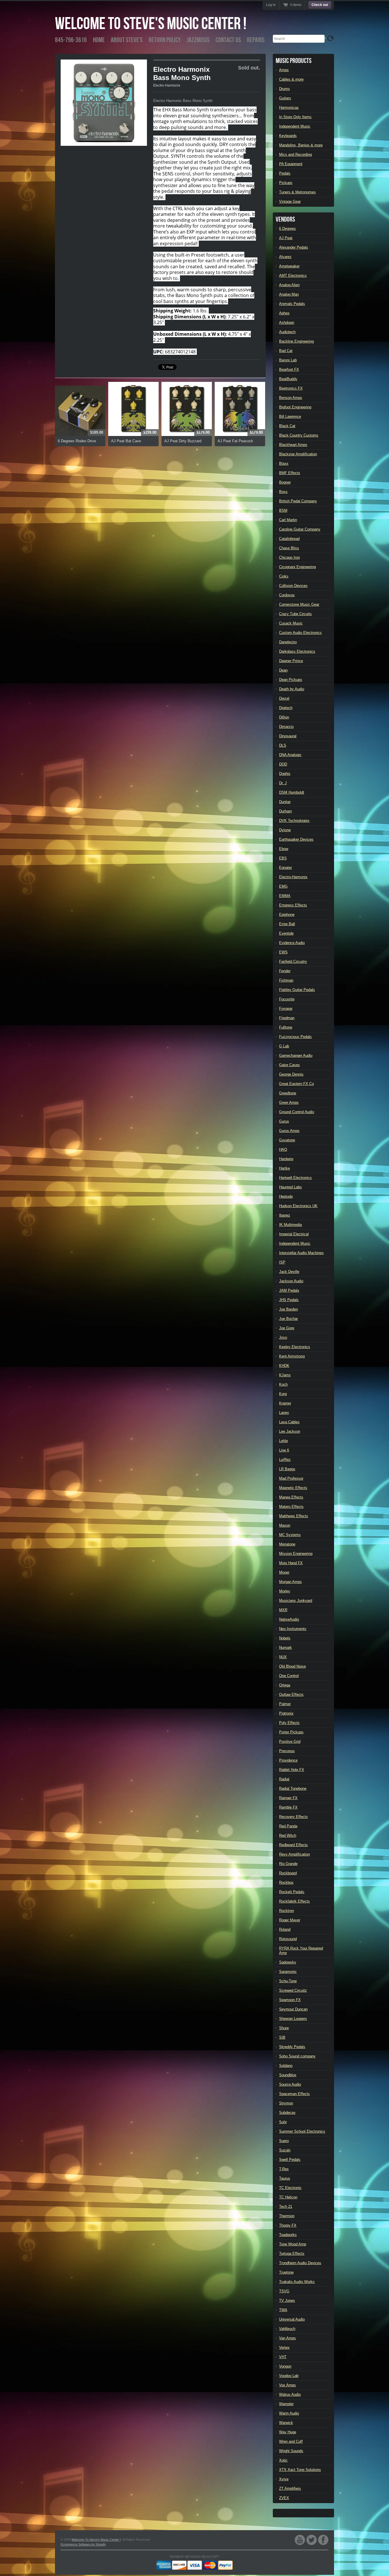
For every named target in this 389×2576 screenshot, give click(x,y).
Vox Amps (287, 2385)
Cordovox (287, 595)
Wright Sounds (291, 2451)
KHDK (284, 1366)
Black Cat (287, 426)
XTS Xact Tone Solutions (300, 2470)
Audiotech (287, 332)
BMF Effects (290, 473)
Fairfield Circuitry (293, 962)
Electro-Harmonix (167, 85)
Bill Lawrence (290, 416)
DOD (283, 764)
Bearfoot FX (289, 369)
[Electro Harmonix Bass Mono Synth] (104, 103)
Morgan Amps (290, 1582)
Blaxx (284, 463)
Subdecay (287, 2113)
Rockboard (288, 1873)
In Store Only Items (295, 117)
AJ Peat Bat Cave (126, 441)
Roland (285, 1929)
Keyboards (288, 136)
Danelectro (288, 642)
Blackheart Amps (293, 445)
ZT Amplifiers (290, 2488)
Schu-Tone (288, 1981)
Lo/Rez (285, 1460)
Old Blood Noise (292, 1666)
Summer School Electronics (302, 2131)
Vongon (285, 2366)
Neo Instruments (293, 1629)
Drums (284, 89)
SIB (282, 2037)
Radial (284, 1779)
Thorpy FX (288, 2225)
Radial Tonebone (293, 1788)
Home (99, 40)
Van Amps (287, 2338)
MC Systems (290, 1535)
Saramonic (288, 1972)
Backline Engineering (296, 341)
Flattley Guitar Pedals (297, 990)
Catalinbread (289, 539)
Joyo (283, 1337)
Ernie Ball (287, 924)
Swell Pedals (290, 2160)
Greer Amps (289, 1102)
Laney (284, 1413)
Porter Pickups (291, 1732)
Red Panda (288, 1826)
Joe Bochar (288, 1319)
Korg (283, 1394)
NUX (283, 1657)
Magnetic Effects (293, 1488)
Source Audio (290, 2084)
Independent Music (295, 126)
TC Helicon (288, 2197)
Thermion (287, 2216)
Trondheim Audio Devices (300, 2263)
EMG (283, 886)
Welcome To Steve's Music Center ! (151, 24)
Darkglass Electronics (297, 651)
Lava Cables (289, 1422)
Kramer (285, 1403)
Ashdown (287, 322)
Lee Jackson (290, 1431)
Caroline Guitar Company (300, 529)
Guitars (285, 98)
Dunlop (285, 802)
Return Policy (165, 40)
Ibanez (285, 1215)
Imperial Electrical (294, 1234)
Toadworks (288, 2235)
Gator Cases (289, 1065)
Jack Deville (289, 1272)
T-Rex (284, 2169)
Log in (271, 5)
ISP (282, 1262)
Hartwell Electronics (295, 1178)
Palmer (285, 1704)
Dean (283, 670)
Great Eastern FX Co (296, 1084)
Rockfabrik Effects (294, 1901)
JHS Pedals (289, 1300)
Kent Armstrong (292, 1356)
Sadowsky (288, 1962)
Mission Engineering (296, 1554)
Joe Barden (288, 1309)
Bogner (285, 482)
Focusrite (287, 999)
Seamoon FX (290, 2000)
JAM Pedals (289, 1290)
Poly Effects (289, 1723)
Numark (285, 1648)
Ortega (285, 1685)
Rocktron (286, 1911)
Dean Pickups (291, 680)
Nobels (285, 1638)
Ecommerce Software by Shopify (83, 2544)
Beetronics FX (291, 388)
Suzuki (285, 2150)
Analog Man (289, 294)
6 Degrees (287, 229)
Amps (284, 70)
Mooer (284, 1572)
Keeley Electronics (295, 1347)
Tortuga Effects (292, 2254)
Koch (283, 1384)
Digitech (286, 708)
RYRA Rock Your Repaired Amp (301, 1951)
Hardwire (286, 1159)
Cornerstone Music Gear (299, 604)
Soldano (286, 2066)
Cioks (284, 576)
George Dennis (291, 1074)
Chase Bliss (289, 548)
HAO (283, 1149)
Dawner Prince (291, 661)
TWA (283, 2310)
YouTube (300, 2540)
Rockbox (286, 1882)
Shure (284, 2028)
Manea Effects (291, 1497)
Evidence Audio (292, 943)
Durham (285, 811)
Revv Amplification (294, 1854)
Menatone (287, 1544)
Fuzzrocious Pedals (295, 1037)
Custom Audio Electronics (300, 633)
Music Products (294, 61)
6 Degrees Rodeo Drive (77, 441)
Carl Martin (288, 520)
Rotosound (288, 1939)
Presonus (287, 1751)
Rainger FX (288, 1798)
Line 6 (284, 1450)
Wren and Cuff (291, 2441)
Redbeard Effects (293, 1845)
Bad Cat (286, 351)
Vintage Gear (290, 201)
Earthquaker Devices (296, 839)
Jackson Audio (291, 1281)
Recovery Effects (293, 1817)
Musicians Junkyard (296, 1601)
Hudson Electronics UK (298, 1206)
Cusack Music (291, 623)
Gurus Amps (289, 1131)
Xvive (284, 2479)
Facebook (323, 2540)
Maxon (285, 1525)
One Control (289, 1676)
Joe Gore (287, 1328)
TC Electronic (290, 2188)
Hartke (284, 1168)
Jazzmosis (198, 40)
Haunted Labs (290, 1187)
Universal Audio (292, 2319)
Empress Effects (293, 905)
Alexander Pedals (294, 247)
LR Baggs (287, 1469)
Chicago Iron (289, 557)
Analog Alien (289, 285)
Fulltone (286, 1027)
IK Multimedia (290, 1225)
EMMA (285, 896)
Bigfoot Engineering (295, 407)
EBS (283, 858)
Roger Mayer (290, 1920)
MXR (283, 1610)
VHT (283, 2357)
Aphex (284, 313)
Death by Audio (292, 689)
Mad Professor (291, 1478)
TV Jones (287, 2300)
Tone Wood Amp (293, 2244)
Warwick (286, 2423)
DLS (283, 745)
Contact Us (228, 40)
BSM (283, 510)
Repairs (256, 40)
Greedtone (288, 1093)
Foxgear (286, 1009)
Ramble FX (288, 1807)
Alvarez (285, 257)
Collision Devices (293, 586)
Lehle (283, 1441)
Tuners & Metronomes (297, 192)
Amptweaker (289, 266)
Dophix (285, 774)
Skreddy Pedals (292, 2047)
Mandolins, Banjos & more (301, 145)
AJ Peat (286, 238)
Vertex (284, 2347)
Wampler (286, 2404)
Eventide (286, 933)
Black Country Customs (299, 435)
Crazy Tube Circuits (295, 614)
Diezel (284, 698)
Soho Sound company (297, 2056)
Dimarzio (286, 727)
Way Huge (288, 2432)
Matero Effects (291, 1507)
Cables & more (291, 79)
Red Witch (288, 1835)
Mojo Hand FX (291, 1563)
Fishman (286, 980)
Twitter (312, 2540)
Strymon (286, 2103)
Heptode (286, 1196)
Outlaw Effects (291, 1695)
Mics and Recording (295, 154)
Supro (284, 2141)
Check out (320, 5)
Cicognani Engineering (297, 567)
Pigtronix (286, 1713)
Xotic (283, 2460)
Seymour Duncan (293, 2009)
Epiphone (287, 915)
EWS (283, 952)
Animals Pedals (292, 304)
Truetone (286, 2272)
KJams (285, 1375)
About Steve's (127, 40)
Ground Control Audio (297, 1112)
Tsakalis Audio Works (297, 2282)
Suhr (283, 2122)
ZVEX (284, 2498)
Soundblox (288, 2075)
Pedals (285, 173)
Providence (288, 1760)
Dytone (285, 830)
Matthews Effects (294, 1516)
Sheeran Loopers (293, 2019)
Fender (285, 971)
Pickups (286, 183)
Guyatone (287, 1140)
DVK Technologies (294, 821)
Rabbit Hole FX (292, 1770)
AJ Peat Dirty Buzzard (183, 441)
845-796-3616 (71, 40)
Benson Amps (291, 398)
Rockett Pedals (292, 1892)
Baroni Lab (288, 360)
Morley (285, 1591)
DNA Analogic (290, 755)
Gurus (284, 1121)
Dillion (284, 717)
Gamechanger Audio (296, 1055)
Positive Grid (290, 1741)
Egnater (285, 868)
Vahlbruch (287, 2329)
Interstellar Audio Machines (301, 1253)
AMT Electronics (293, 276)
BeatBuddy (288, 379)
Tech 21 (286, 2207)
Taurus (285, 2178)
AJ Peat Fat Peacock (235, 441)
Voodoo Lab (289, 2376)
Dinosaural (288, 736)
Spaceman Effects (294, 2094)
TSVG (284, 2291)
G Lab (284, 1046)
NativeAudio (289, 1619)
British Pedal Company (298, 501)
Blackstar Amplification (298, 454)
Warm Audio (289, 2413)
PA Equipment (291, 164)
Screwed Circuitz (293, 1990)
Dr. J (283, 783)
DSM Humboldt (292, 792)
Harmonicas (289, 107)
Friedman (287, 1018)
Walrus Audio (290, 2394)
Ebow (284, 849)
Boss (283, 492)
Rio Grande (288, 1864)
